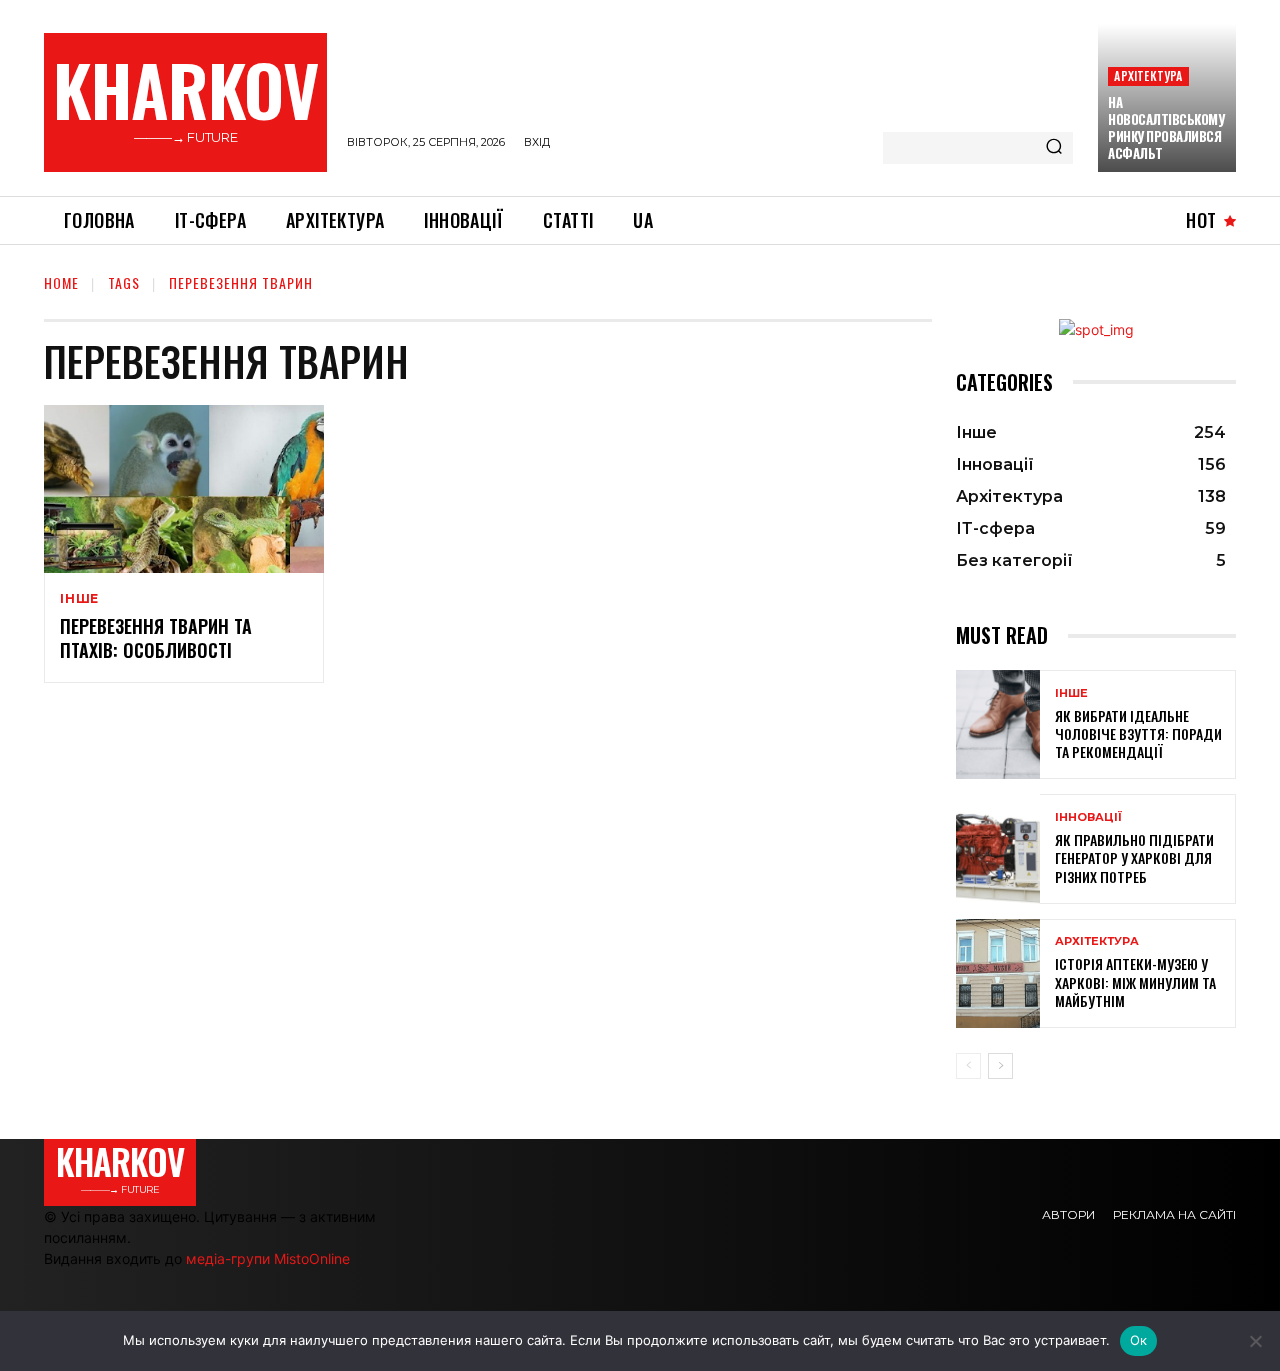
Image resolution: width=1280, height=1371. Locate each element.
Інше (79, 599)
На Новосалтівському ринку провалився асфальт (1166, 127)
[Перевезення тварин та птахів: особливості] (184, 489)
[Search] (1054, 148)
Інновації (1088, 817)
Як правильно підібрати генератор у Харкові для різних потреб (1134, 857)
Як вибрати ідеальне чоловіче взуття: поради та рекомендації (1138, 733)
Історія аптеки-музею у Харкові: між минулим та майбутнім (1135, 981)
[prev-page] (968, 1066)
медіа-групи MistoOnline (268, 1258)
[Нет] (1255, 1341)
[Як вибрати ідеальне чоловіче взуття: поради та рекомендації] (998, 724)
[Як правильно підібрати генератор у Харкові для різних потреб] (998, 848)
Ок (1139, 1340)
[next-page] (1000, 1066)
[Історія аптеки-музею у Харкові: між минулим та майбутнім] (998, 973)
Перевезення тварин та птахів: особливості (156, 637)
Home (61, 282)
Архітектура (1148, 75)
